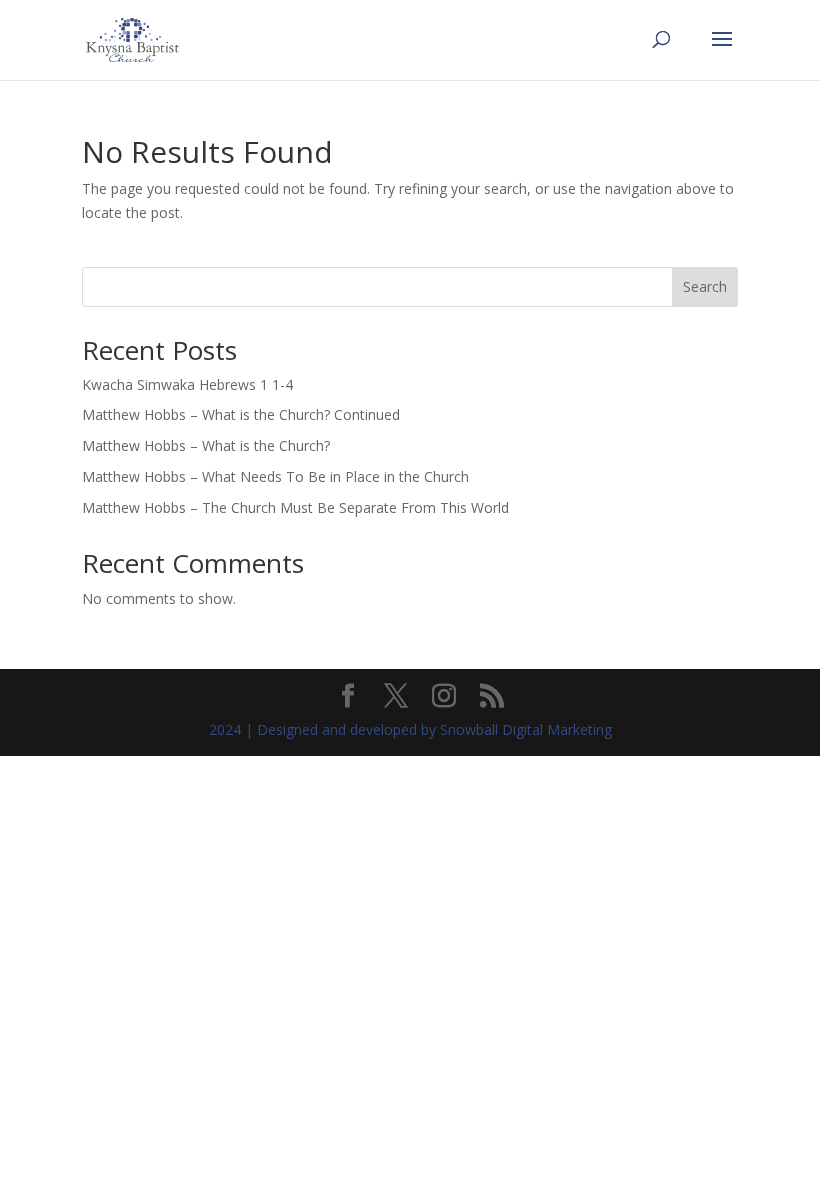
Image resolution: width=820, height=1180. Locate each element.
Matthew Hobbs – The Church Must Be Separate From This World (295, 507)
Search (705, 286)
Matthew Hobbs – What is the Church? (206, 445)
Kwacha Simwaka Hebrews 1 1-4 (187, 384)
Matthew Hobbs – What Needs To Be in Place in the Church (275, 476)
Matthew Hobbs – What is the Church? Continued (241, 414)
